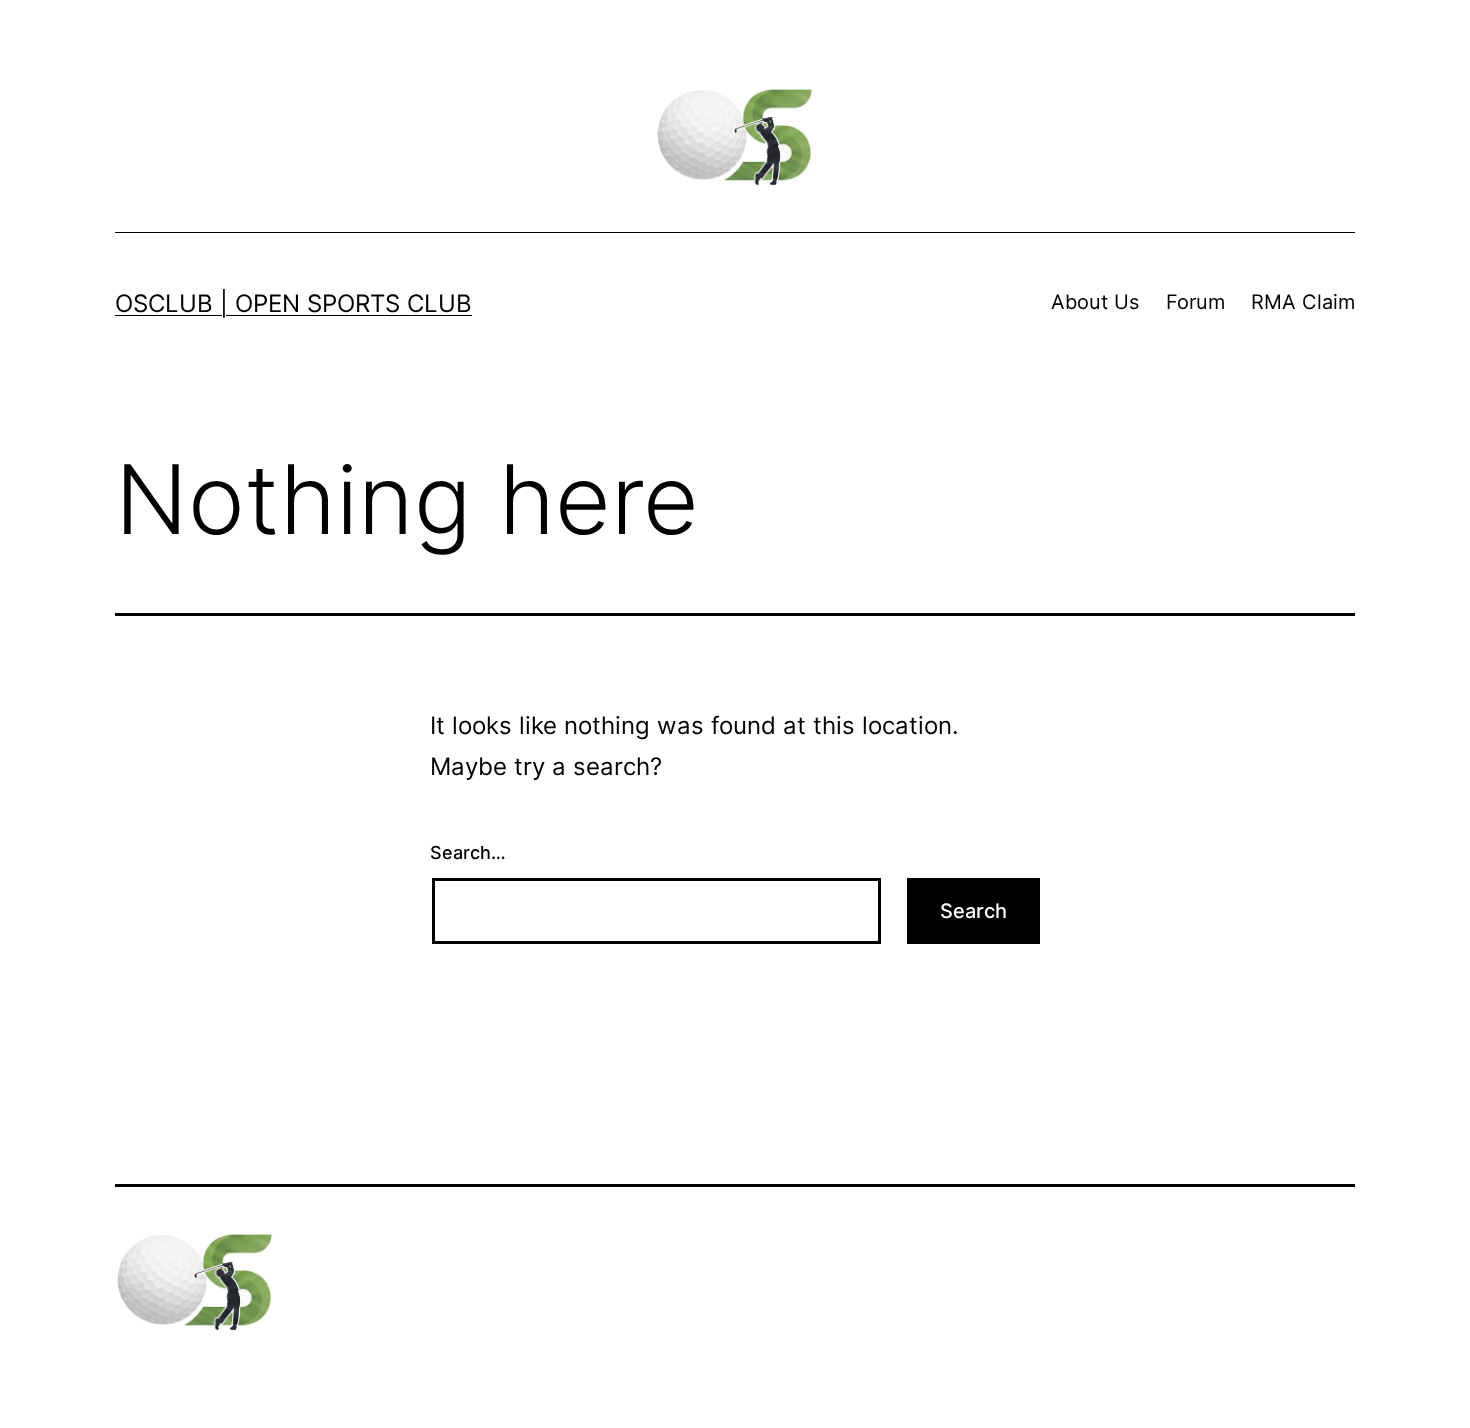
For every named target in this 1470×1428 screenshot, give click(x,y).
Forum (1195, 302)
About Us (1095, 302)
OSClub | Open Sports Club (293, 303)
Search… (468, 852)
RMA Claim (1303, 302)
